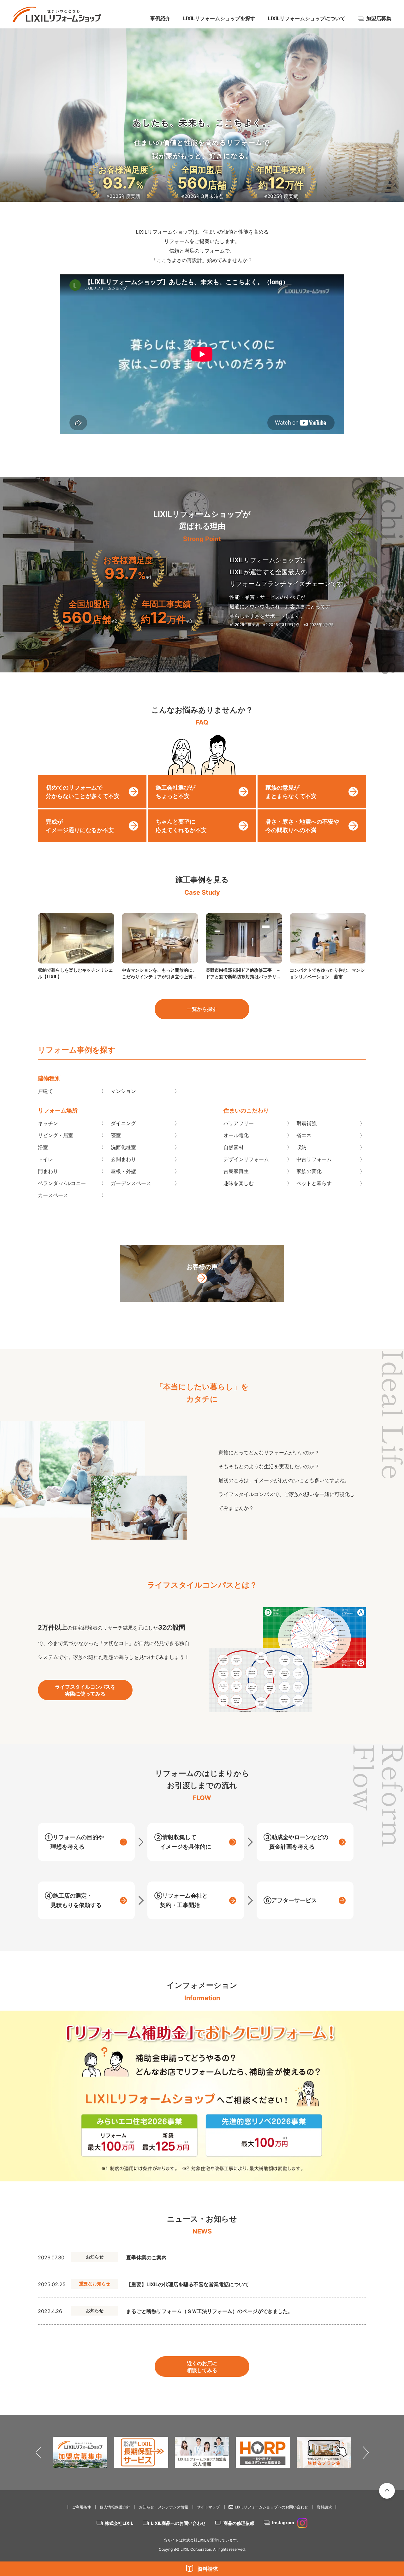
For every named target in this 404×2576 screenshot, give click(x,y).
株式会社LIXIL (119, 2523)
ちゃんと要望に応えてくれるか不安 (181, 826)
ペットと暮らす (314, 1183)
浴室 (43, 1147)
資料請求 (208, 2569)
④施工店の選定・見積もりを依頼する (73, 1900)
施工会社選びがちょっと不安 (175, 792)
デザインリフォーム (246, 1159)
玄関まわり (123, 1159)
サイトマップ (208, 2507)
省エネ (304, 1135)
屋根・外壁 (123, 1171)
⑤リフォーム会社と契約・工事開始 (181, 1900)
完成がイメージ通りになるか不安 (80, 826)
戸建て (45, 1091)
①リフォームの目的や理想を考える (74, 1842)
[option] (202, 2096)
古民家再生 (236, 1171)
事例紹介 (160, 18)
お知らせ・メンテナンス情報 (163, 2507)
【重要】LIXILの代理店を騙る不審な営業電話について (188, 2284)
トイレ (45, 1159)
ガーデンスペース (131, 1183)
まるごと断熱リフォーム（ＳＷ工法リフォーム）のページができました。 (210, 2311)
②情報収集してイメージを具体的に (183, 1842)
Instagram (283, 2522)
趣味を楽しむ (239, 1183)
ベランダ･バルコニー (62, 1183)
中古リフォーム (314, 1159)
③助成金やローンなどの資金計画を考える (296, 1842)
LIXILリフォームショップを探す (219, 18)
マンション (123, 1091)
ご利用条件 (81, 2507)
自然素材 (234, 1147)
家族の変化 (309, 1171)
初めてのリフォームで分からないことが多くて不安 (83, 792)
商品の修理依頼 (239, 2523)
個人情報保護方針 (115, 2507)
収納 (301, 1147)
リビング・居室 (56, 1135)
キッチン (48, 1123)
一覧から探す (202, 1009)
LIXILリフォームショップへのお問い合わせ (271, 2507)
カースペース (53, 1195)
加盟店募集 (379, 18)
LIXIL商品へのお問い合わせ (178, 2523)
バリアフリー (239, 1123)
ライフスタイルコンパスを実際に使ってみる (85, 1690)
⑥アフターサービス (290, 1900)
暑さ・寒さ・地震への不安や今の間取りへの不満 (302, 826)
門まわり (48, 1171)
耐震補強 (306, 1123)
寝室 (116, 1135)
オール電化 (236, 1135)
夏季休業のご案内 (146, 2257)
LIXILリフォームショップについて (307, 18)
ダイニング (123, 1123)
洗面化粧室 (123, 1147)
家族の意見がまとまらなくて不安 (291, 792)
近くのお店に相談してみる (202, 2367)
